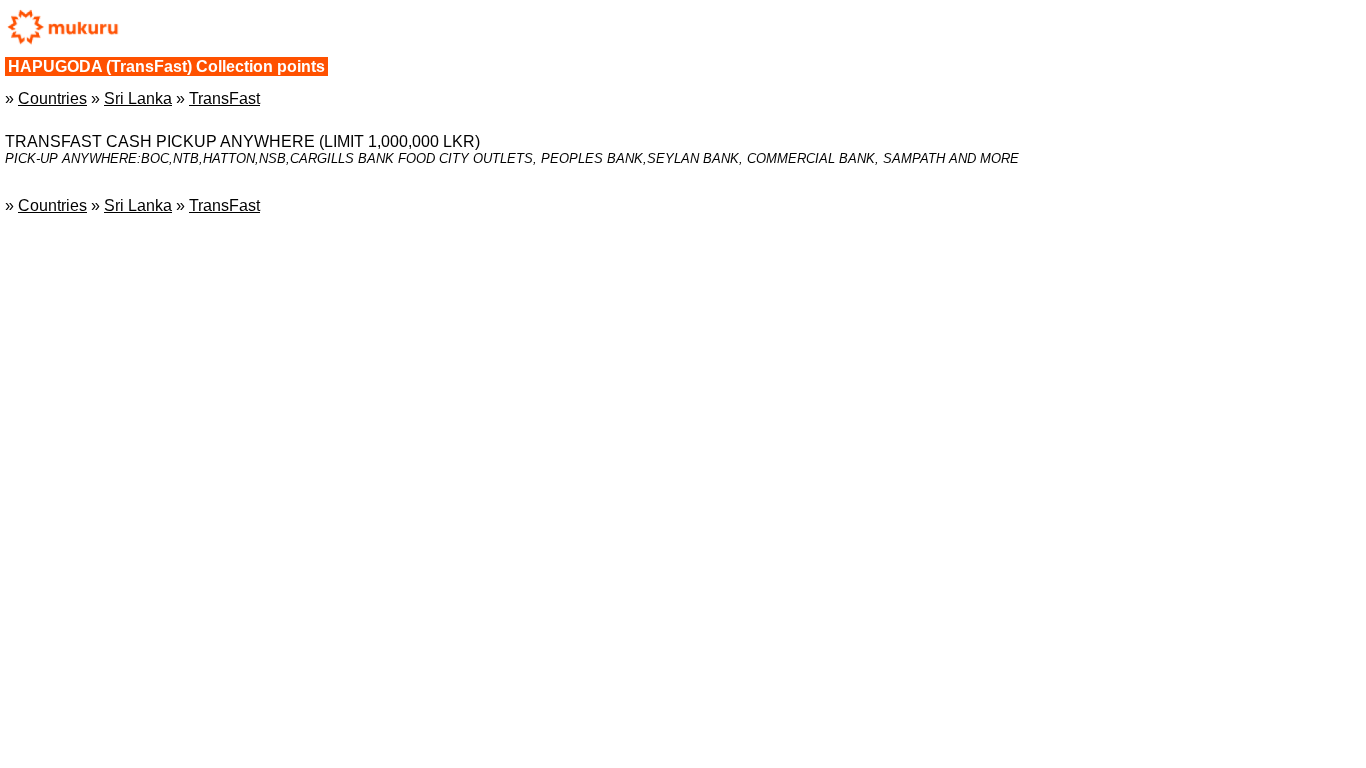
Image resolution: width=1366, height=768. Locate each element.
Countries (52, 98)
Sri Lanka (138, 98)
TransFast (224, 98)
